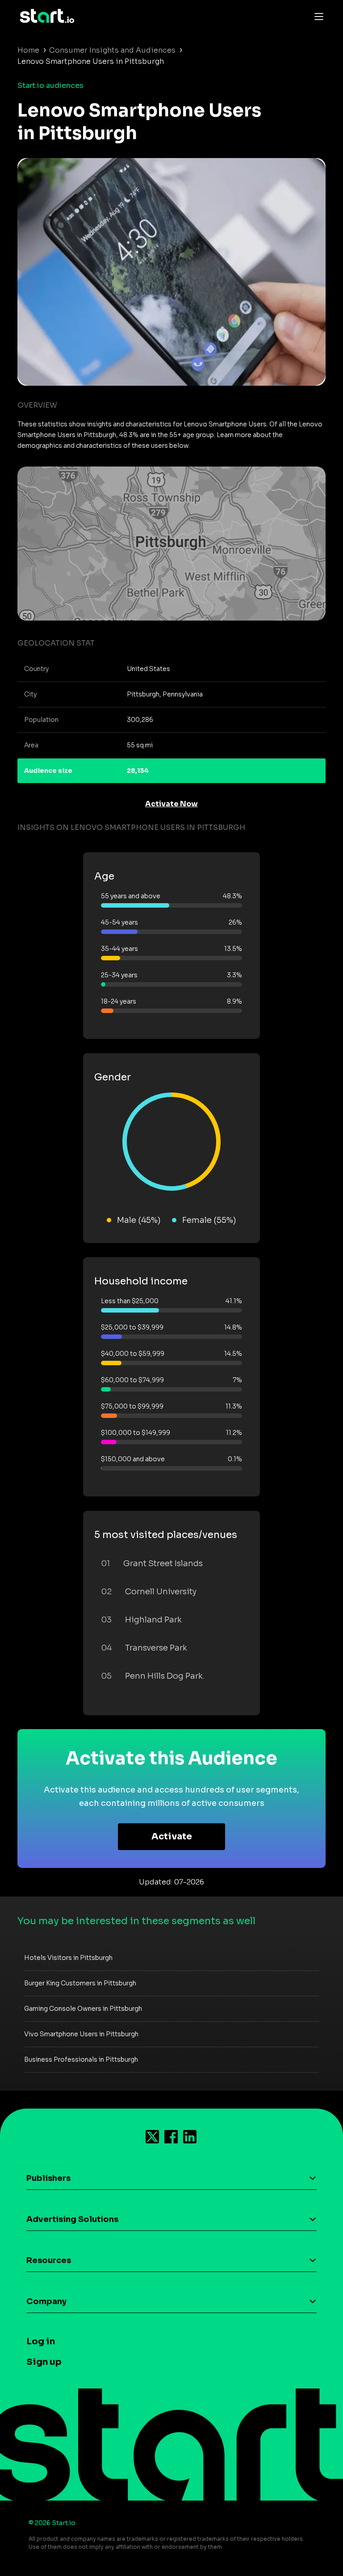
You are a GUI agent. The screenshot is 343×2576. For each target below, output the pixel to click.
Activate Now (171, 804)
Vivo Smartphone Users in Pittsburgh (81, 2034)
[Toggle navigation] (317, 16)
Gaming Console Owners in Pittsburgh (83, 2009)
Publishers (48, 2178)
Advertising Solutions (72, 2219)
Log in (41, 2341)
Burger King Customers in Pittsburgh (80, 1983)
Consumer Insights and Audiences (112, 50)
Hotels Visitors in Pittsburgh (68, 1958)
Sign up (44, 2362)
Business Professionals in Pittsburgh (81, 2059)
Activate (172, 1836)
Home (28, 50)
